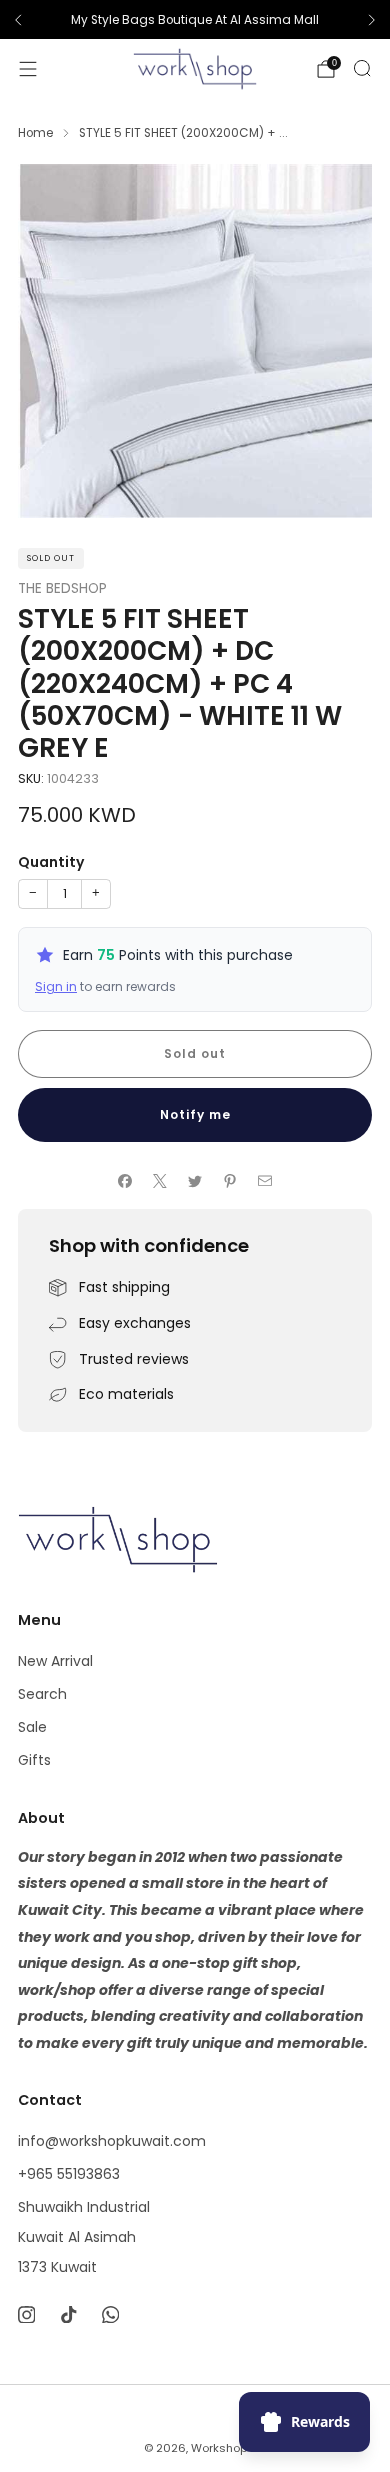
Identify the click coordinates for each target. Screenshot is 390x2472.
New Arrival (55, 1661)
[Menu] (28, 69)
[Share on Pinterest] (230, 1180)
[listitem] (195, 20)
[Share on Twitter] (195, 1180)
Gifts (34, 1760)
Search (42, 1694)
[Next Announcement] (372, 20)
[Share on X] (160, 1180)
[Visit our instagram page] (26, 2315)
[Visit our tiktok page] (68, 2315)
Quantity (51, 862)
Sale (32, 1727)
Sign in (56, 986)
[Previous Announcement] (18, 20)
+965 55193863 (69, 2174)
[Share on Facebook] (125, 1180)
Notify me (195, 1114)
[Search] (362, 68)
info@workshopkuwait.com (112, 2141)
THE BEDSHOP (62, 588)
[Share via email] (265, 1180)
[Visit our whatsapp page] (110, 2315)
